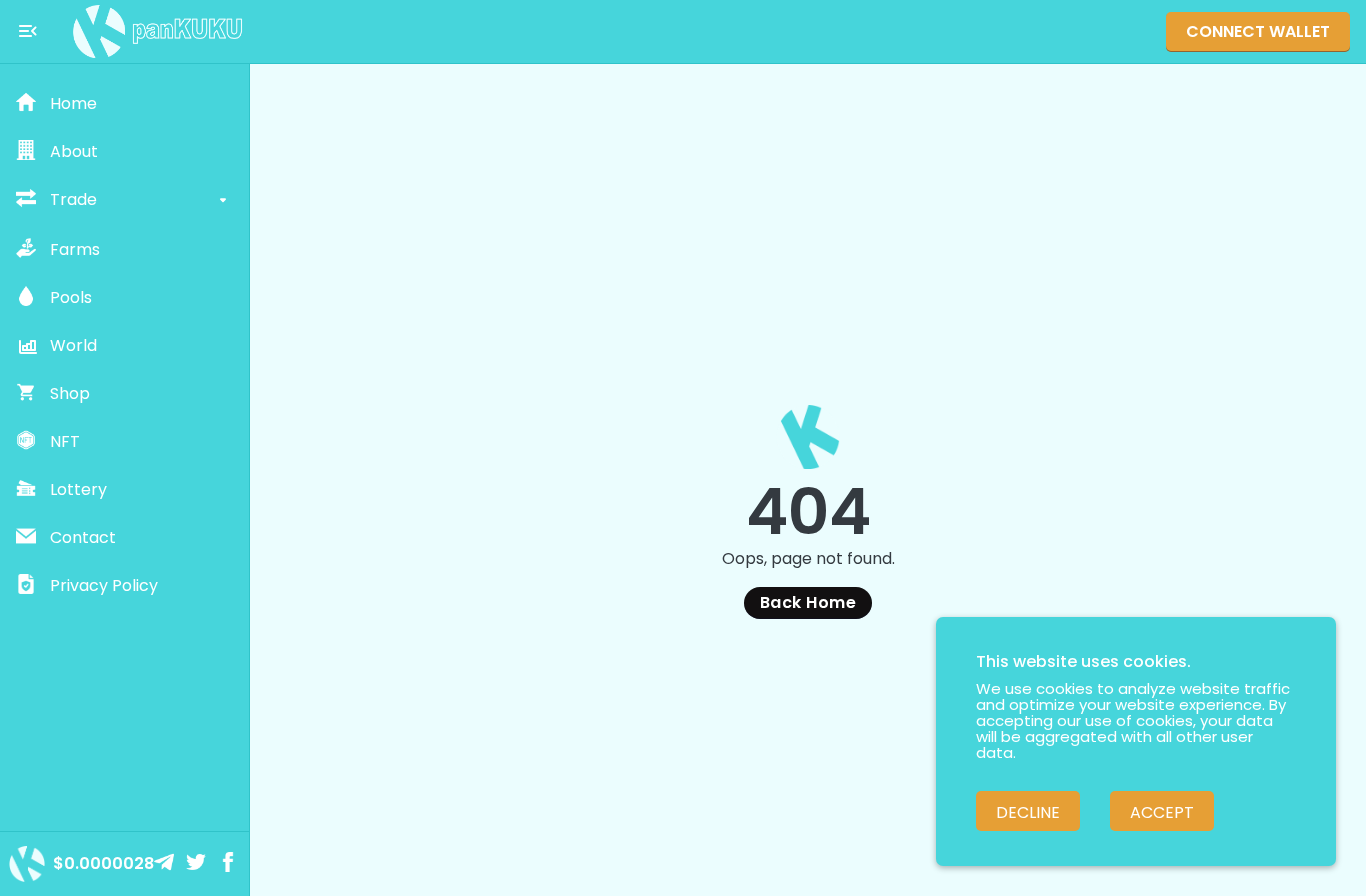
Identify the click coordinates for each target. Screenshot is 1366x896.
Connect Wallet (1258, 31)
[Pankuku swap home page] (158, 31)
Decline (1028, 812)
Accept (1162, 812)
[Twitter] (198, 864)
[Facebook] (230, 864)
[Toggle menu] (28, 31)
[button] (124, 104)
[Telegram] (166, 864)
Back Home (808, 602)
